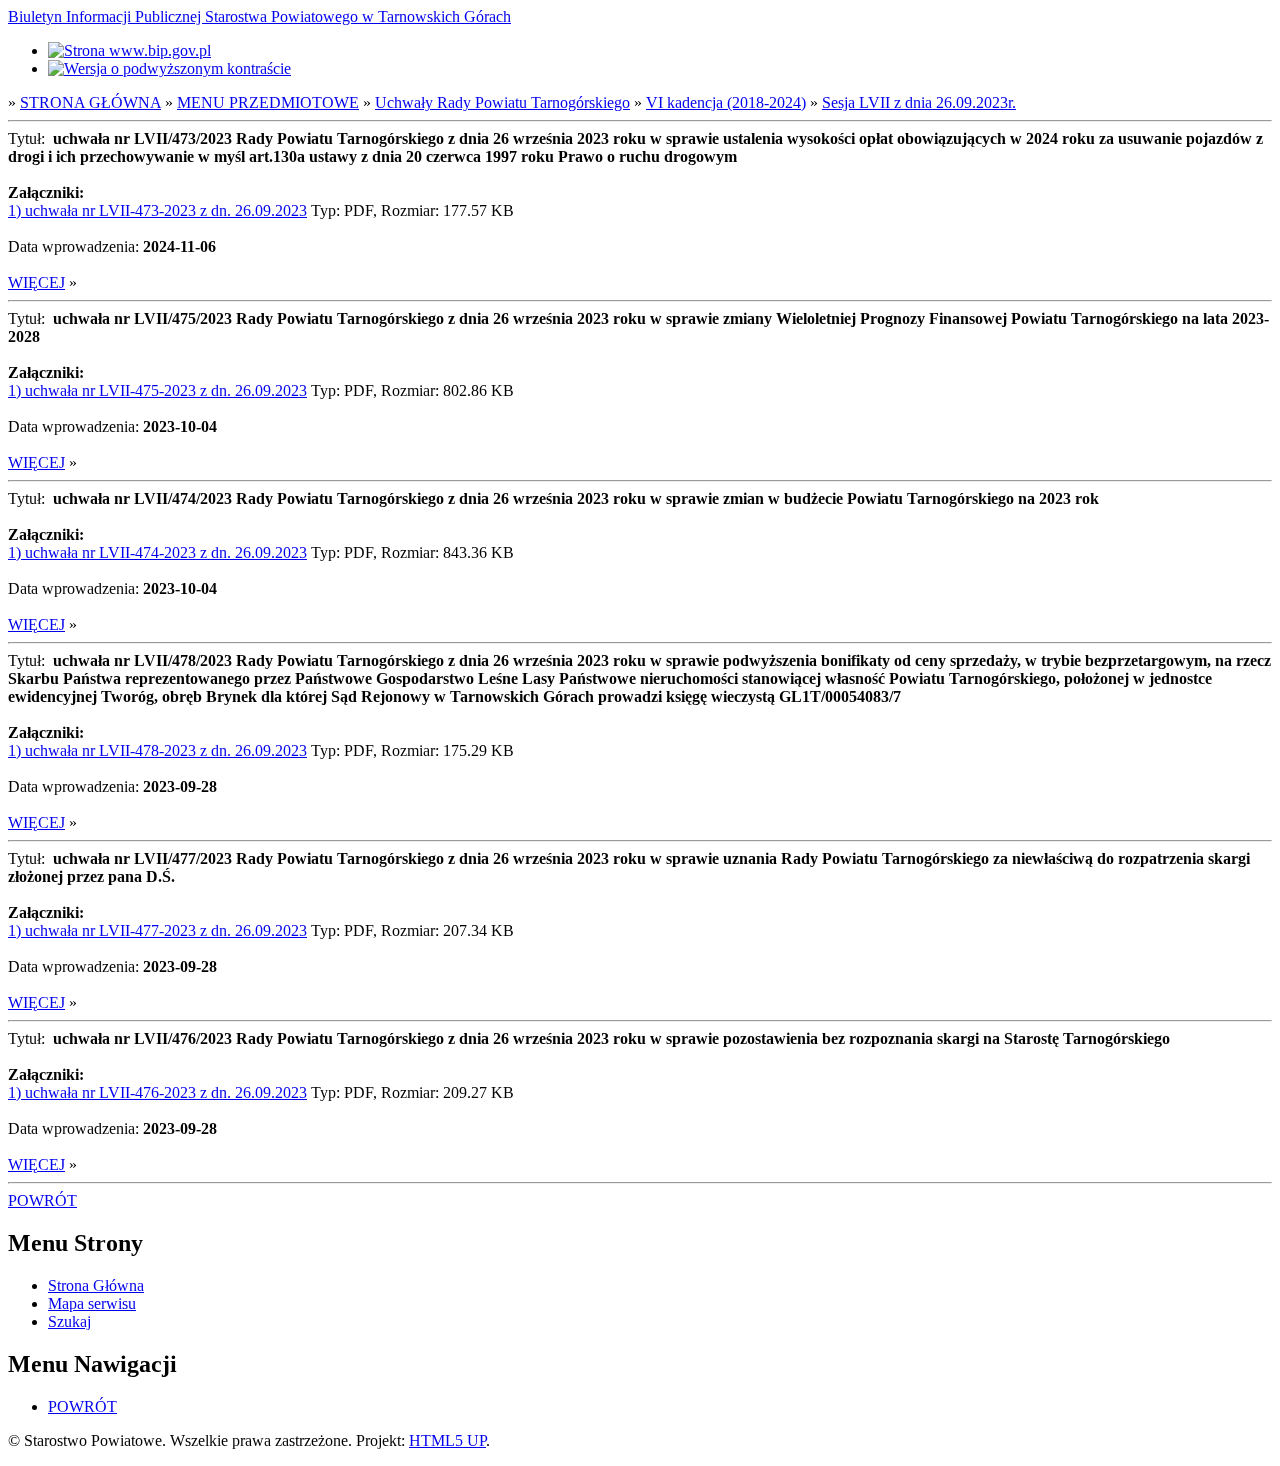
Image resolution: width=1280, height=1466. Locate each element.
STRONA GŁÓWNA (90, 102)
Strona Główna (96, 1285)
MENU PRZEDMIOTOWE (268, 102)
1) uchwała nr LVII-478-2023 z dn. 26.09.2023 (157, 750)
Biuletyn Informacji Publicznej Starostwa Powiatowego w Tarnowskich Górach (259, 16)
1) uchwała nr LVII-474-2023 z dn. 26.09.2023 (157, 552)
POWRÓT (42, 1200)
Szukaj (69, 1321)
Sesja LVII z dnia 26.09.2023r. (919, 102)
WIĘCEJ (36, 282)
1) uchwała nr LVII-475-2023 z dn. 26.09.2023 (157, 390)
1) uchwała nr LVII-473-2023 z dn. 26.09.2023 (157, 210)
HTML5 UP (447, 1440)
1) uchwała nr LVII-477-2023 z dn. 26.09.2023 (157, 930)
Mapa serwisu (92, 1303)
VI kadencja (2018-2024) (726, 102)
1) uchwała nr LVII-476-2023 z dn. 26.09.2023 (157, 1092)
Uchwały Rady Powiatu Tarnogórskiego (502, 102)
